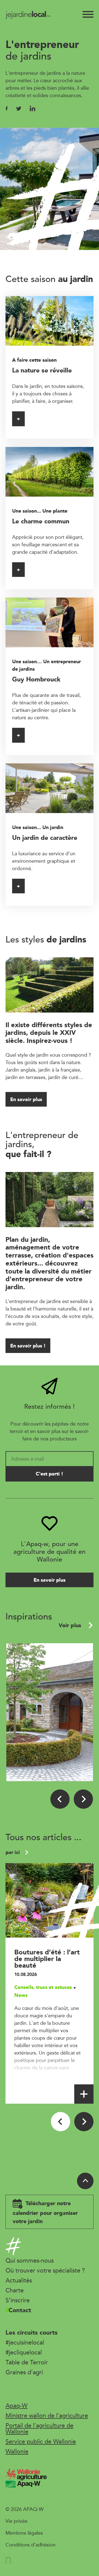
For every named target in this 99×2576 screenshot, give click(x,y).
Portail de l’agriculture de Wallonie (39, 2428)
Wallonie (17, 2451)
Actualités (19, 2280)
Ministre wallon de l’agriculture (47, 2415)
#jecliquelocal (24, 2352)
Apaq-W (16, 2405)
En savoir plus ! (28, 1346)
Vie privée (16, 2521)
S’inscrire (18, 2300)
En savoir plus (26, 1099)
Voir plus (71, 1625)
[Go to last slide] (60, 1799)
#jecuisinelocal (25, 2342)
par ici (13, 1852)
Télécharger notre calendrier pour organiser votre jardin (45, 2212)
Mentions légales (24, 2533)
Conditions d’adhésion (31, 2545)
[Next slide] (83, 1799)
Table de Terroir (27, 2362)
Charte (15, 2290)
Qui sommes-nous (30, 2260)
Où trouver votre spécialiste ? (45, 2270)
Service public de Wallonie (41, 2441)
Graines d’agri (24, 2372)
